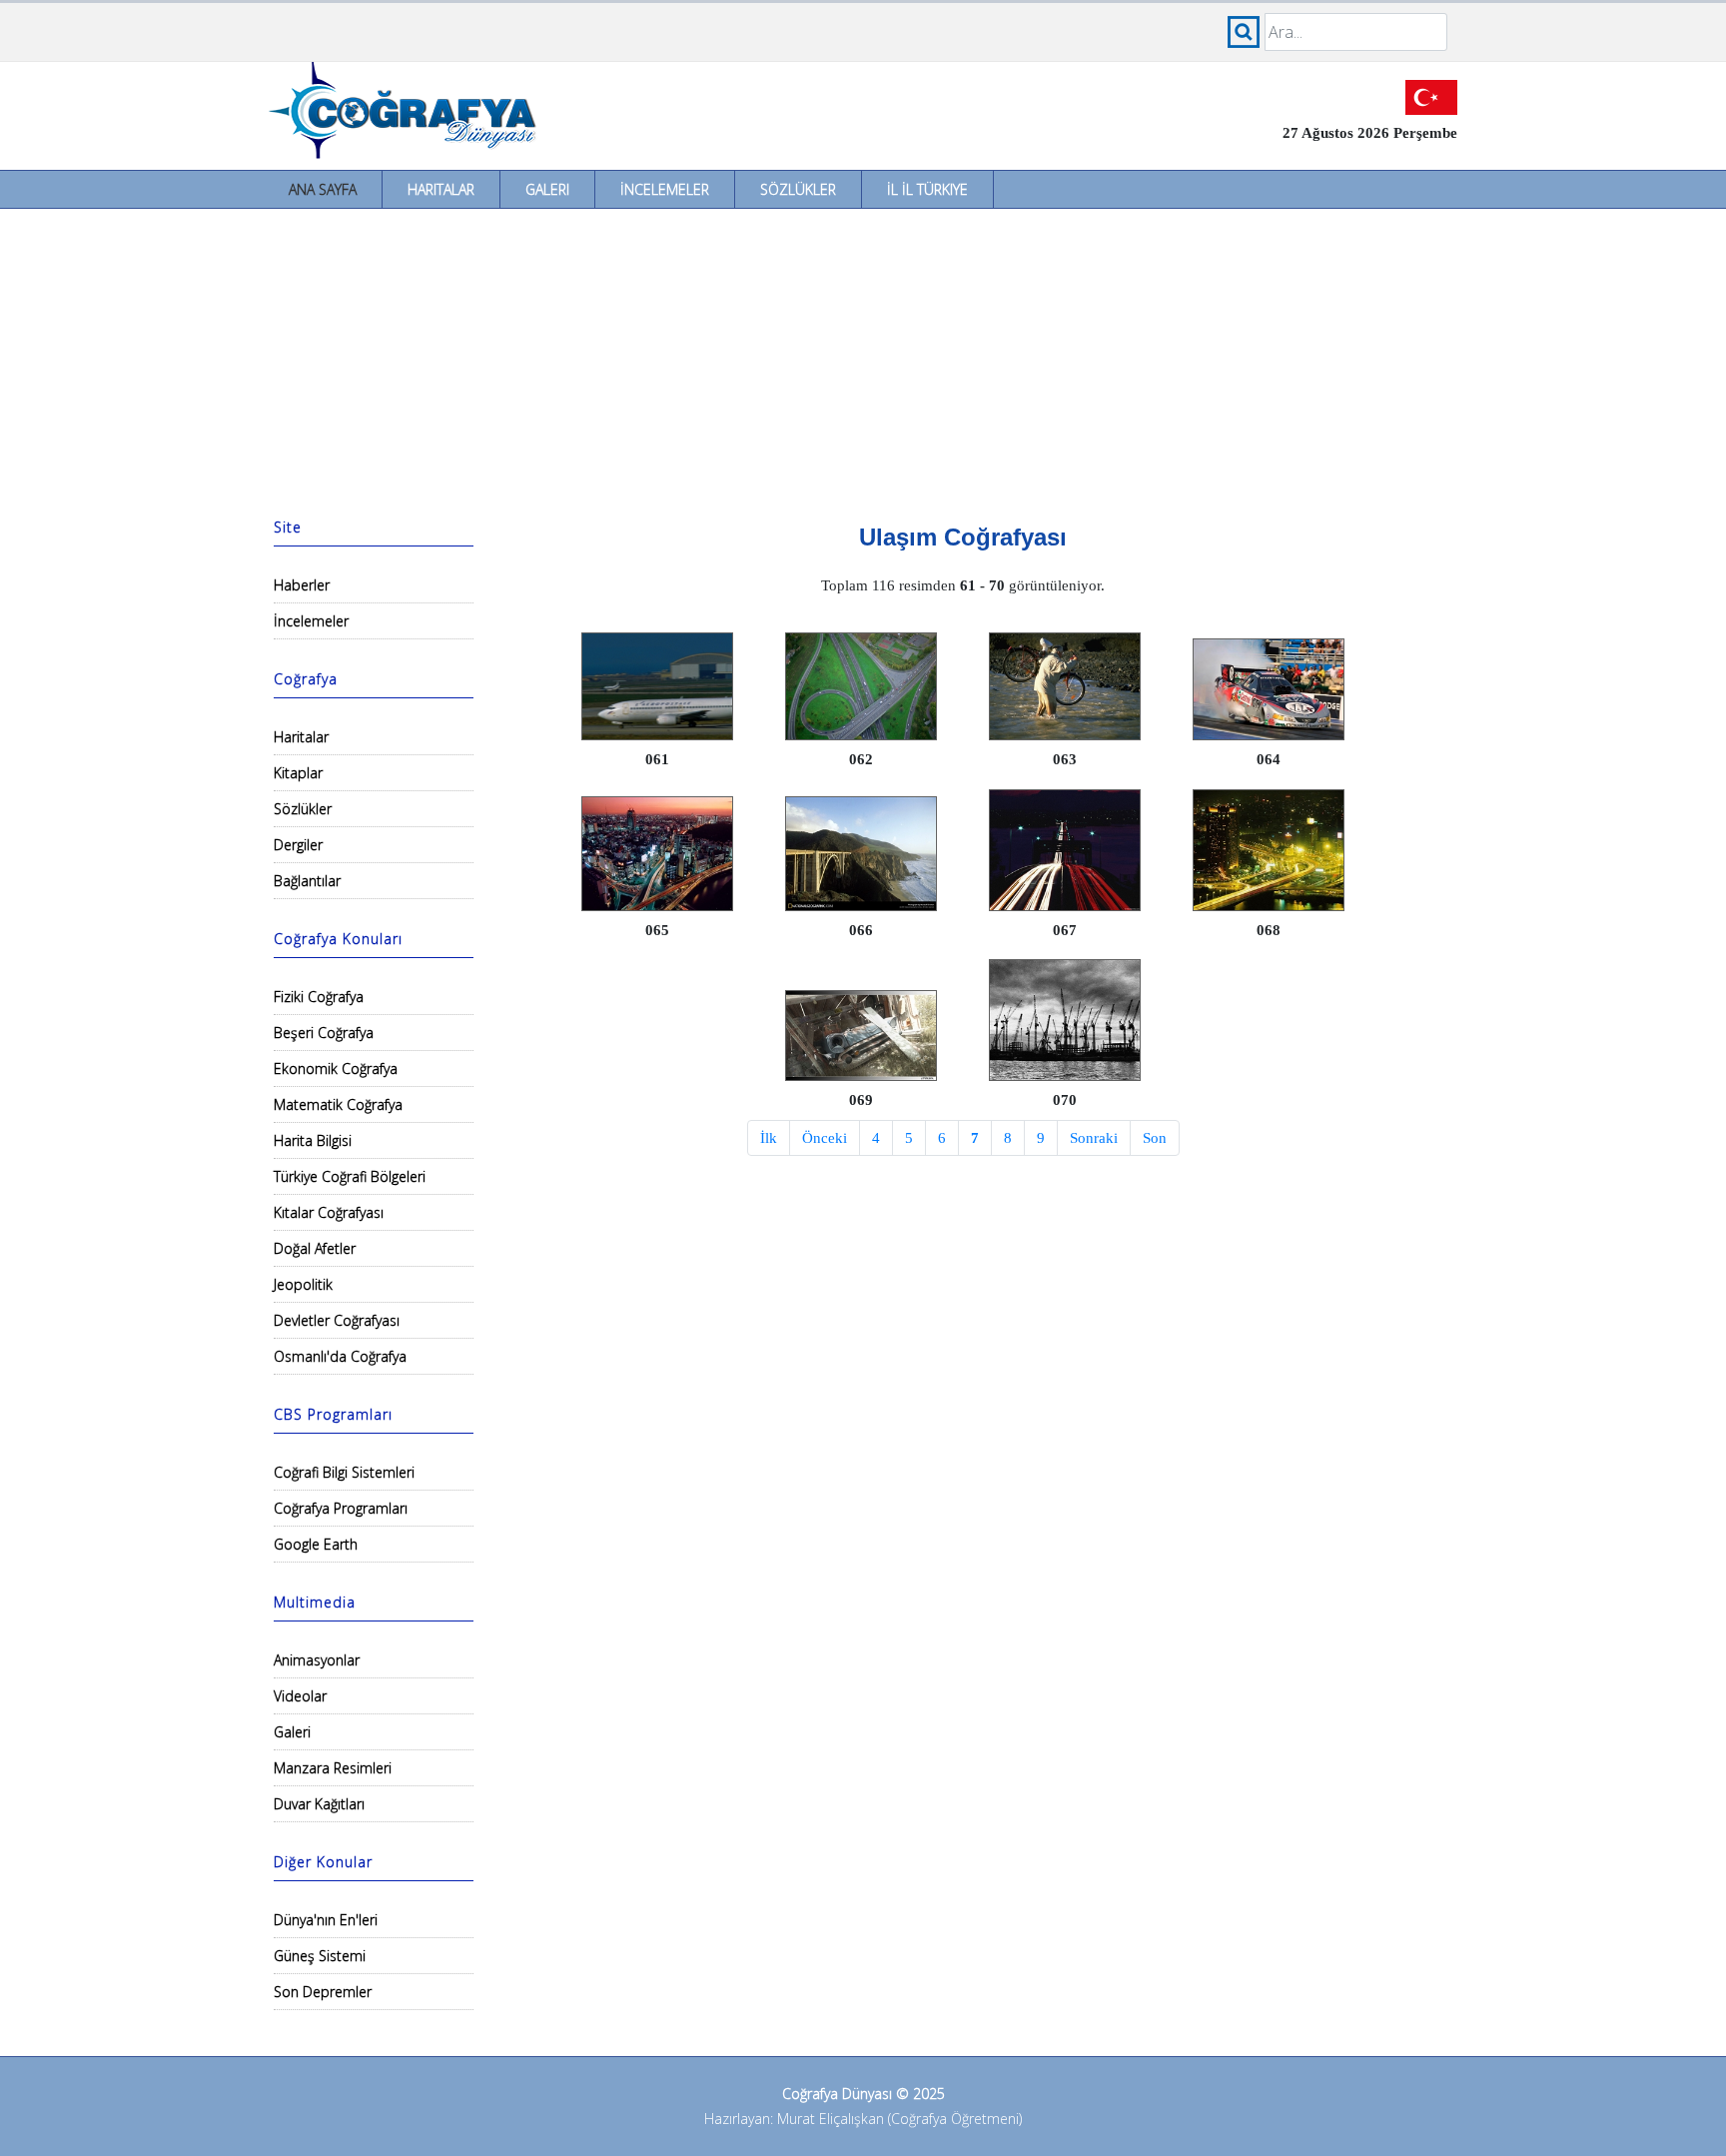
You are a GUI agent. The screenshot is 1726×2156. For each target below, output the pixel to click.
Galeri (547, 189)
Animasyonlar (317, 1660)
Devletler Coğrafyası (337, 1320)
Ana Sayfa (323, 189)
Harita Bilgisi (313, 1140)
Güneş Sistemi (320, 1956)
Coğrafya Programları (341, 1508)
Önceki (825, 1138)
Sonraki (1094, 1138)
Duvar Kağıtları (319, 1804)
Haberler (302, 585)
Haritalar (441, 189)
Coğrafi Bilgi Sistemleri (344, 1472)
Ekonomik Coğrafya (336, 1069)
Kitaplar (298, 773)
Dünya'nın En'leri (326, 1920)
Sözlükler (798, 189)
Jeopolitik (303, 1284)
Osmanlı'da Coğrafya (340, 1356)
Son (1155, 1138)
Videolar (300, 1696)
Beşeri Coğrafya (324, 1033)
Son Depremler (323, 1992)
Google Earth (316, 1544)
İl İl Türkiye (927, 189)
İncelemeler (665, 189)
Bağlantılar (307, 881)
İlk (769, 1138)
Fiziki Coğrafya (319, 997)
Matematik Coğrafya (338, 1104)
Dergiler (298, 845)
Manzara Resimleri (333, 1768)
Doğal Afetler (315, 1248)
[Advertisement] (863, 359)
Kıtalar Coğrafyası (329, 1212)
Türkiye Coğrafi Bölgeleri (350, 1176)
